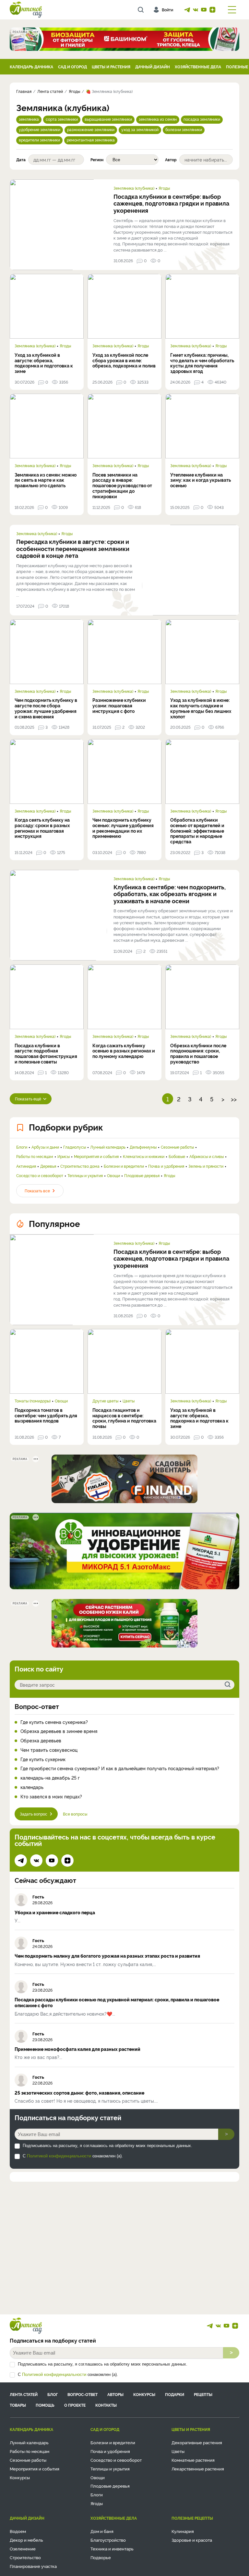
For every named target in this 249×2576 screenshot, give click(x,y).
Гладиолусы (75, 1147)
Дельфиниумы (143, 1147)
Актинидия (26, 1166)
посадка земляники (202, 119)
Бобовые (177, 1156)
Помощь (45, 2405)
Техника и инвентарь (112, 2548)
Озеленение (23, 2548)
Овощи (113, 1176)
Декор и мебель (26, 2540)
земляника (29, 119)
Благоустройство (108, 2540)
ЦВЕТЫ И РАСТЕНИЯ (111, 67)
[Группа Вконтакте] (196, 10)
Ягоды (164, 188)
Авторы (115, 2394)
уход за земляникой (140, 129)
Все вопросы (75, 1814)
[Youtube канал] (204, 10)
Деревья (48, 1166)
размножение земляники (91, 129)
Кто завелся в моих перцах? (51, 1797)
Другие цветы (105, 1401)
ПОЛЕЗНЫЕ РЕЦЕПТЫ (192, 2518)
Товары (18, 2405)
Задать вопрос (34, 1814)
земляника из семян (158, 119)
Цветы (129, 1401)
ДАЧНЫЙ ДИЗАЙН (153, 67)
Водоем (18, 2531)
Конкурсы (144, 2394)
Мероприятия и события (96, 1156)
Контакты (106, 2405)
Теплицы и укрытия (85, 1176)
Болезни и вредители (124, 1166)
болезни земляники (184, 129)
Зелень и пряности (206, 1166)
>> (234, 1099)
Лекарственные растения (198, 2469)
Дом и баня (102, 2531)
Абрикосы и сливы (207, 1156)
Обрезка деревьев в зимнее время (59, 1731)
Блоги (22, 1147)
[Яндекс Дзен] (212, 10)
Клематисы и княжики (144, 1156)
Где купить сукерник (43, 1759)
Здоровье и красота (192, 2540)
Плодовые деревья (142, 1176)
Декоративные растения (197, 2442)
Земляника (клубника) (134, 188)
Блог (53, 2394)
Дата (21, 160)
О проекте (75, 2405)
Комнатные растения (193, 2460)
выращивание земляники (108, 119)
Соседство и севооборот (40, 1176)
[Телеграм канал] (187, 10)
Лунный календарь (108, 1147)
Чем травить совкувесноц (49, 1750)
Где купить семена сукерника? (54, 1722)
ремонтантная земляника (91, 140)
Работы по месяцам (35, 1156)
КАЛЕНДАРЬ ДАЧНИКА (31, 67)
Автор (171, 160)
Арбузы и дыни (45, 1147)
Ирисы (64, 1156)
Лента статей (24, 2394)
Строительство (25, 2557)
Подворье (101, 2557)
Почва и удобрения (166, 1166)
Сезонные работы (177, 1147)
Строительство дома (80, 1166)
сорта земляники (62, 119)
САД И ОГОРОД (72, 67)
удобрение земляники (40, 129)
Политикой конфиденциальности (59, 2156)
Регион (97, 160)
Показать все (37, 1191)
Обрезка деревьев (41, 1741)
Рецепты (203, 2394)
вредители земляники (39, 140)
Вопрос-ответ (37, 1706)
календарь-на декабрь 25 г (50, 1778)
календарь (32, 1787)
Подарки (175, 2394)
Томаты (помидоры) (33, 1401)
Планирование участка (33, 2566)
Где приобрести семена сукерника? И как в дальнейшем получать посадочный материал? (120, 1768)
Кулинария (183, 2531)
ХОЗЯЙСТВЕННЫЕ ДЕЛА (198, 67)
